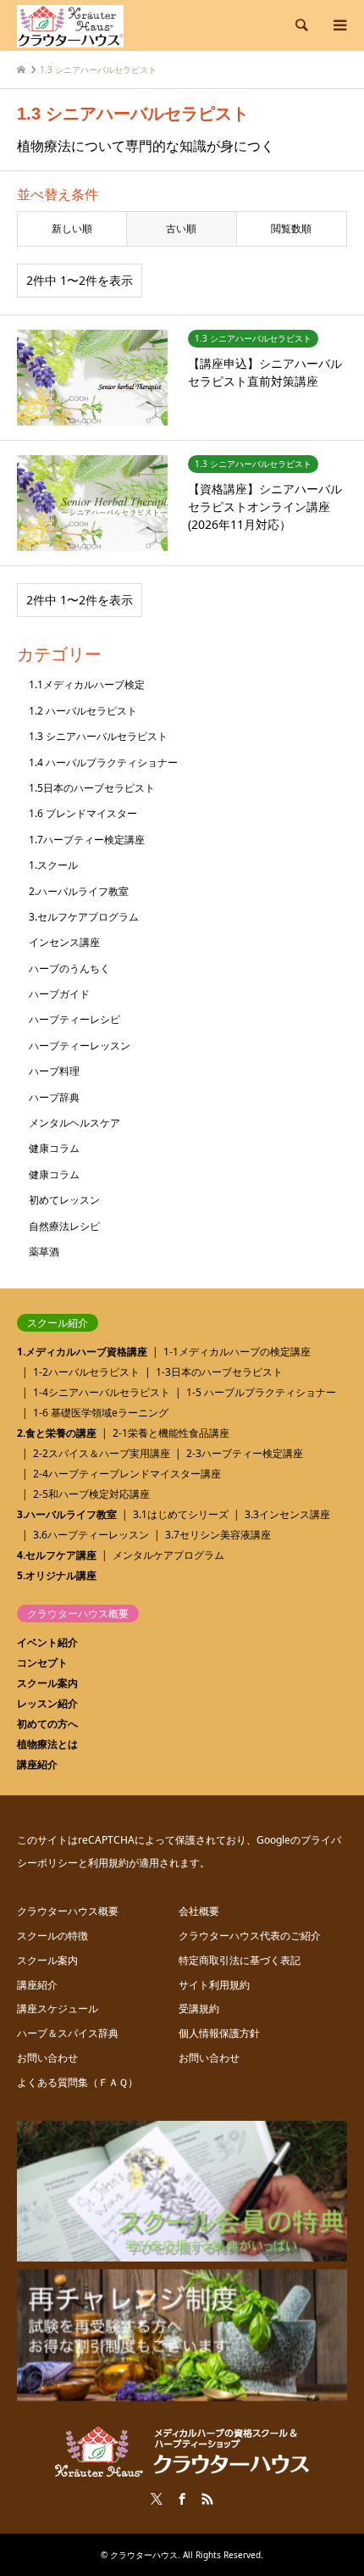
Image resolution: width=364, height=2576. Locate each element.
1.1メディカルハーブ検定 (87, 684)
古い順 (181, 228)
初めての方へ (47, 1724)
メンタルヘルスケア (74, 1123)
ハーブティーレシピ (74, 1019)
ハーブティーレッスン (80, 1046)
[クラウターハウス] (70, 25)
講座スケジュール (58, 2009)
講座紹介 (37, 1764)
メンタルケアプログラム (168, 1555)
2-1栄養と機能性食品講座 (171, 1433)
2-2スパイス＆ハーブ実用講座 (102, 1453)
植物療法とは (47, 1744)
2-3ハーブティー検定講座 (245, 1453)
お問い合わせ (47, 2058)
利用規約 (108, 1863)
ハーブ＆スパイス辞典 (68, 2033)
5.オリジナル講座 (57, 1575)
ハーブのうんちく (69, 968)
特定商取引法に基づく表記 (240, 1960)
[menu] (339, 25)
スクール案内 (47, 1683)
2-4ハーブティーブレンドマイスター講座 (127, 1474)
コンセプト (42, 1663)
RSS (207, 2499)
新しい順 (72, 228)
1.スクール (53, 865)
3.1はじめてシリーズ (181, 1514)
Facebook (182, 2499)
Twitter (157, 2499)
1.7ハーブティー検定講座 (87, 840)
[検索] (301, 25)
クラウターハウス (144, 2555)
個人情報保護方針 (219, 2033)
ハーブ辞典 (54, 1097)
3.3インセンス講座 (287, 1514)
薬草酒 (44, 1252)
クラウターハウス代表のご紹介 (250, 1936)
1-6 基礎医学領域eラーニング (101, 1413)
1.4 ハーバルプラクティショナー (103, 762)
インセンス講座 (64, 942)
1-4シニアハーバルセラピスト (102, 1392)
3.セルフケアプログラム (84, 917)
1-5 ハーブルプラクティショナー (261, 1392)
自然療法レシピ (64, 1226)
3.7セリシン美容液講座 (218, 1535)
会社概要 (199, 1911)
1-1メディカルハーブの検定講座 (237, 1352)
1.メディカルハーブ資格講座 (82, 1352)
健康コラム (54, 1148)
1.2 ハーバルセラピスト (83, 711)
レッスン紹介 (47, 1703)
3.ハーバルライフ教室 (67, 1514)
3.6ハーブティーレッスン (91, 1535)
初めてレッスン (64, 1200)
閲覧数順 (291, 228)
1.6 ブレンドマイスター (83, 813)
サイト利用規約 (214, 1985)
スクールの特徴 (52, 1936)
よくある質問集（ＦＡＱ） (77, 2082)
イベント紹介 (47, 1642)
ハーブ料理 (54, 1071)
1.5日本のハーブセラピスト (92, 788)
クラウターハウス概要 (68, 1911)
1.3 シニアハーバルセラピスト (98, 736)
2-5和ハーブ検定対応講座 (91, 1494)
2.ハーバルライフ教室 (79, 891)
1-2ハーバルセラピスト (86, 1372)
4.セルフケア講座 (57, 1555)
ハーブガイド (59, 994)
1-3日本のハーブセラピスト (219, 1372)
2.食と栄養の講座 (57, 1433)
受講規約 (199, 2009)
